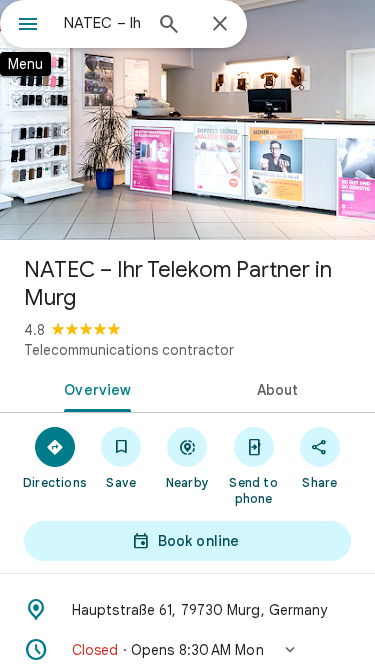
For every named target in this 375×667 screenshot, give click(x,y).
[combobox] (102, 23)
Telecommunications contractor (129, 350)
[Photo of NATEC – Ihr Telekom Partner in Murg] (187, 120)
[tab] (94, 388)
